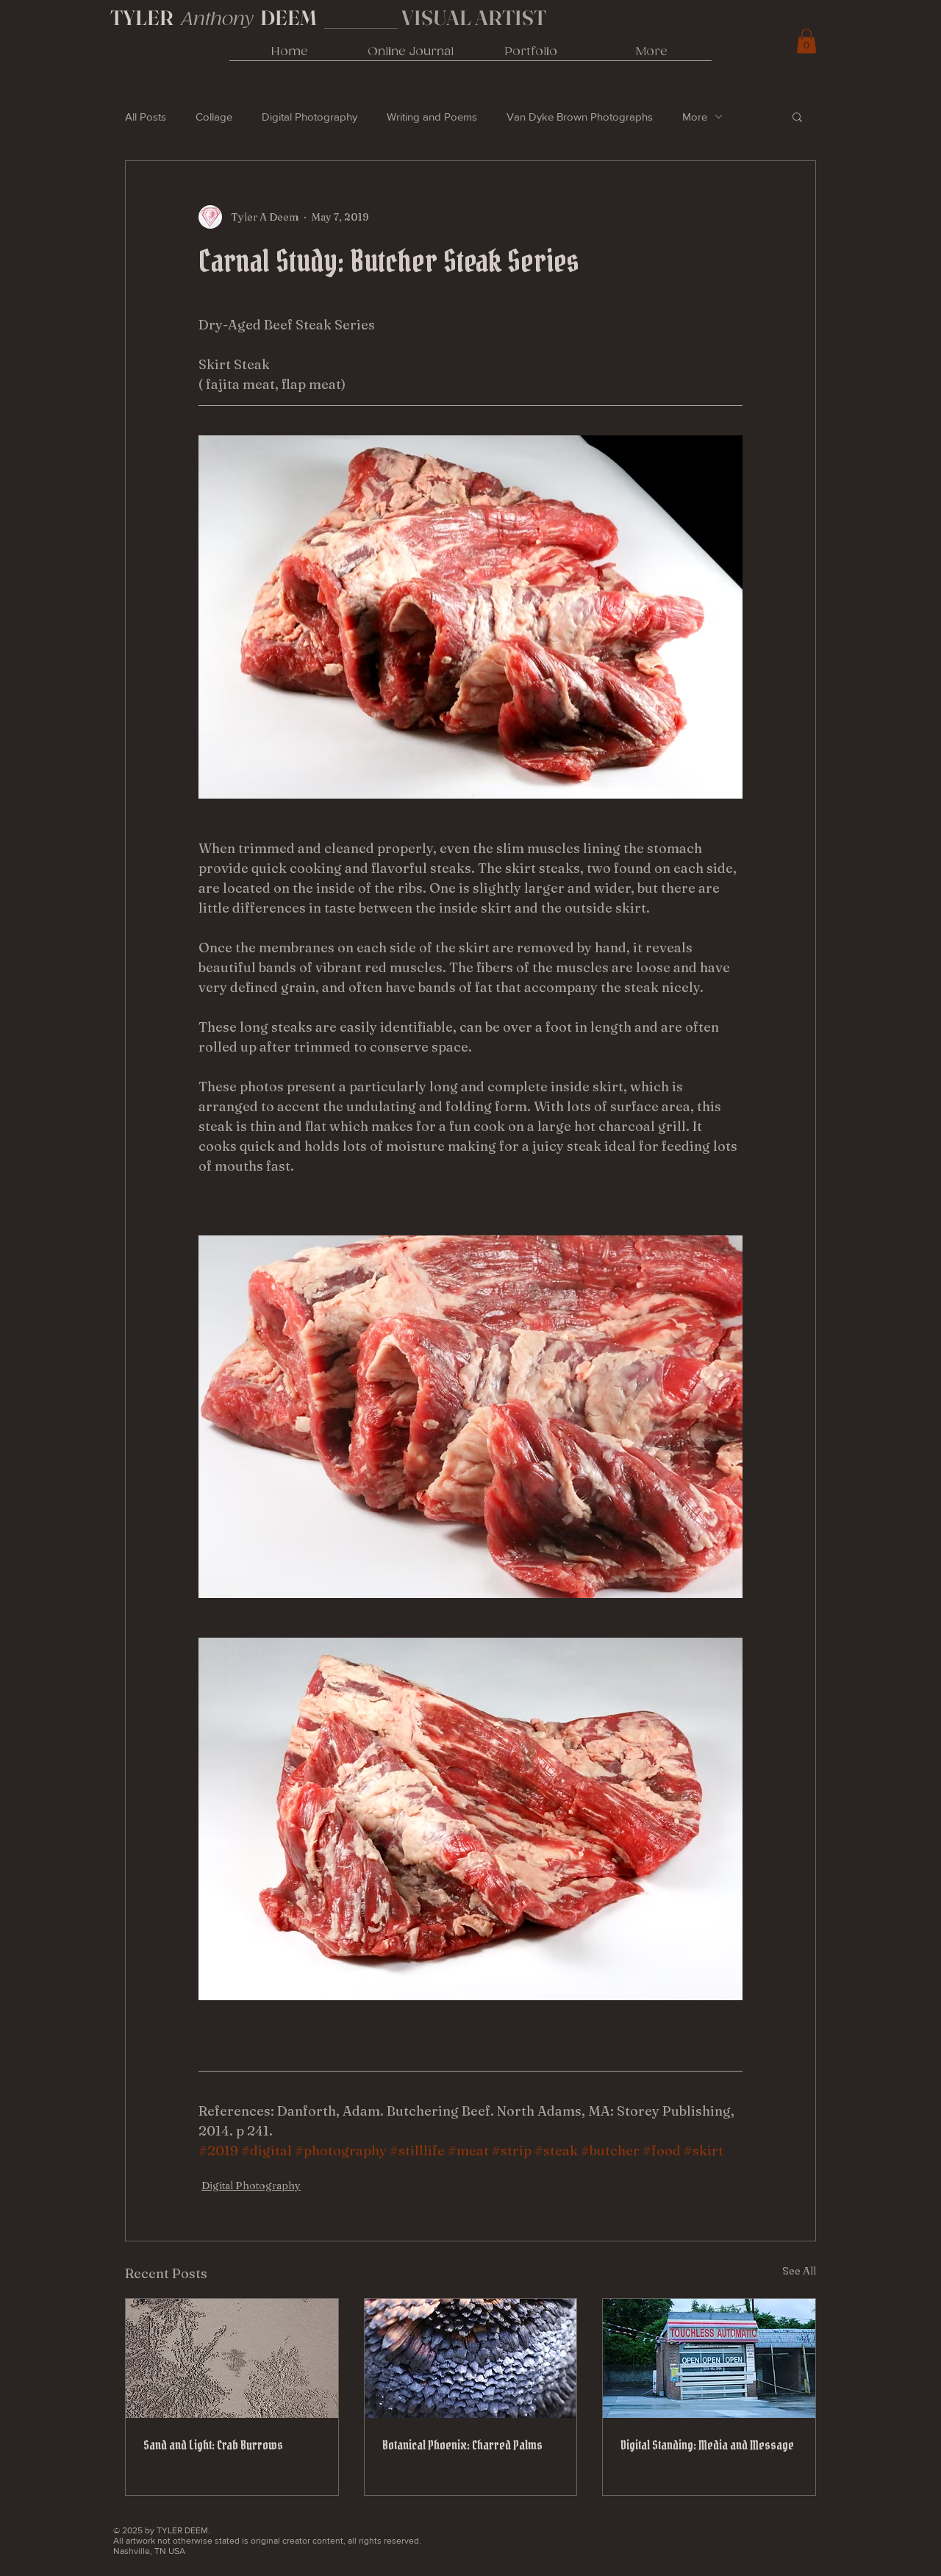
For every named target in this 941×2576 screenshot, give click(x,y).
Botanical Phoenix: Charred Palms (462, 2445)
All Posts (146, 117)
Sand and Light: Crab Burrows (213, 2445)
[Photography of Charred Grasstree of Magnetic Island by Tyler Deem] (471, 2358)
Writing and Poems (432, 117)
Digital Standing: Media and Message (707, 2445)
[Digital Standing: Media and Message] (709, 2358)
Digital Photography (310, 117)
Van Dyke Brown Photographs (580, 117)
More (695, 117)
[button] (797, 116)
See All (799, 2271)
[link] (806, 41)
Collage (214, 117)
